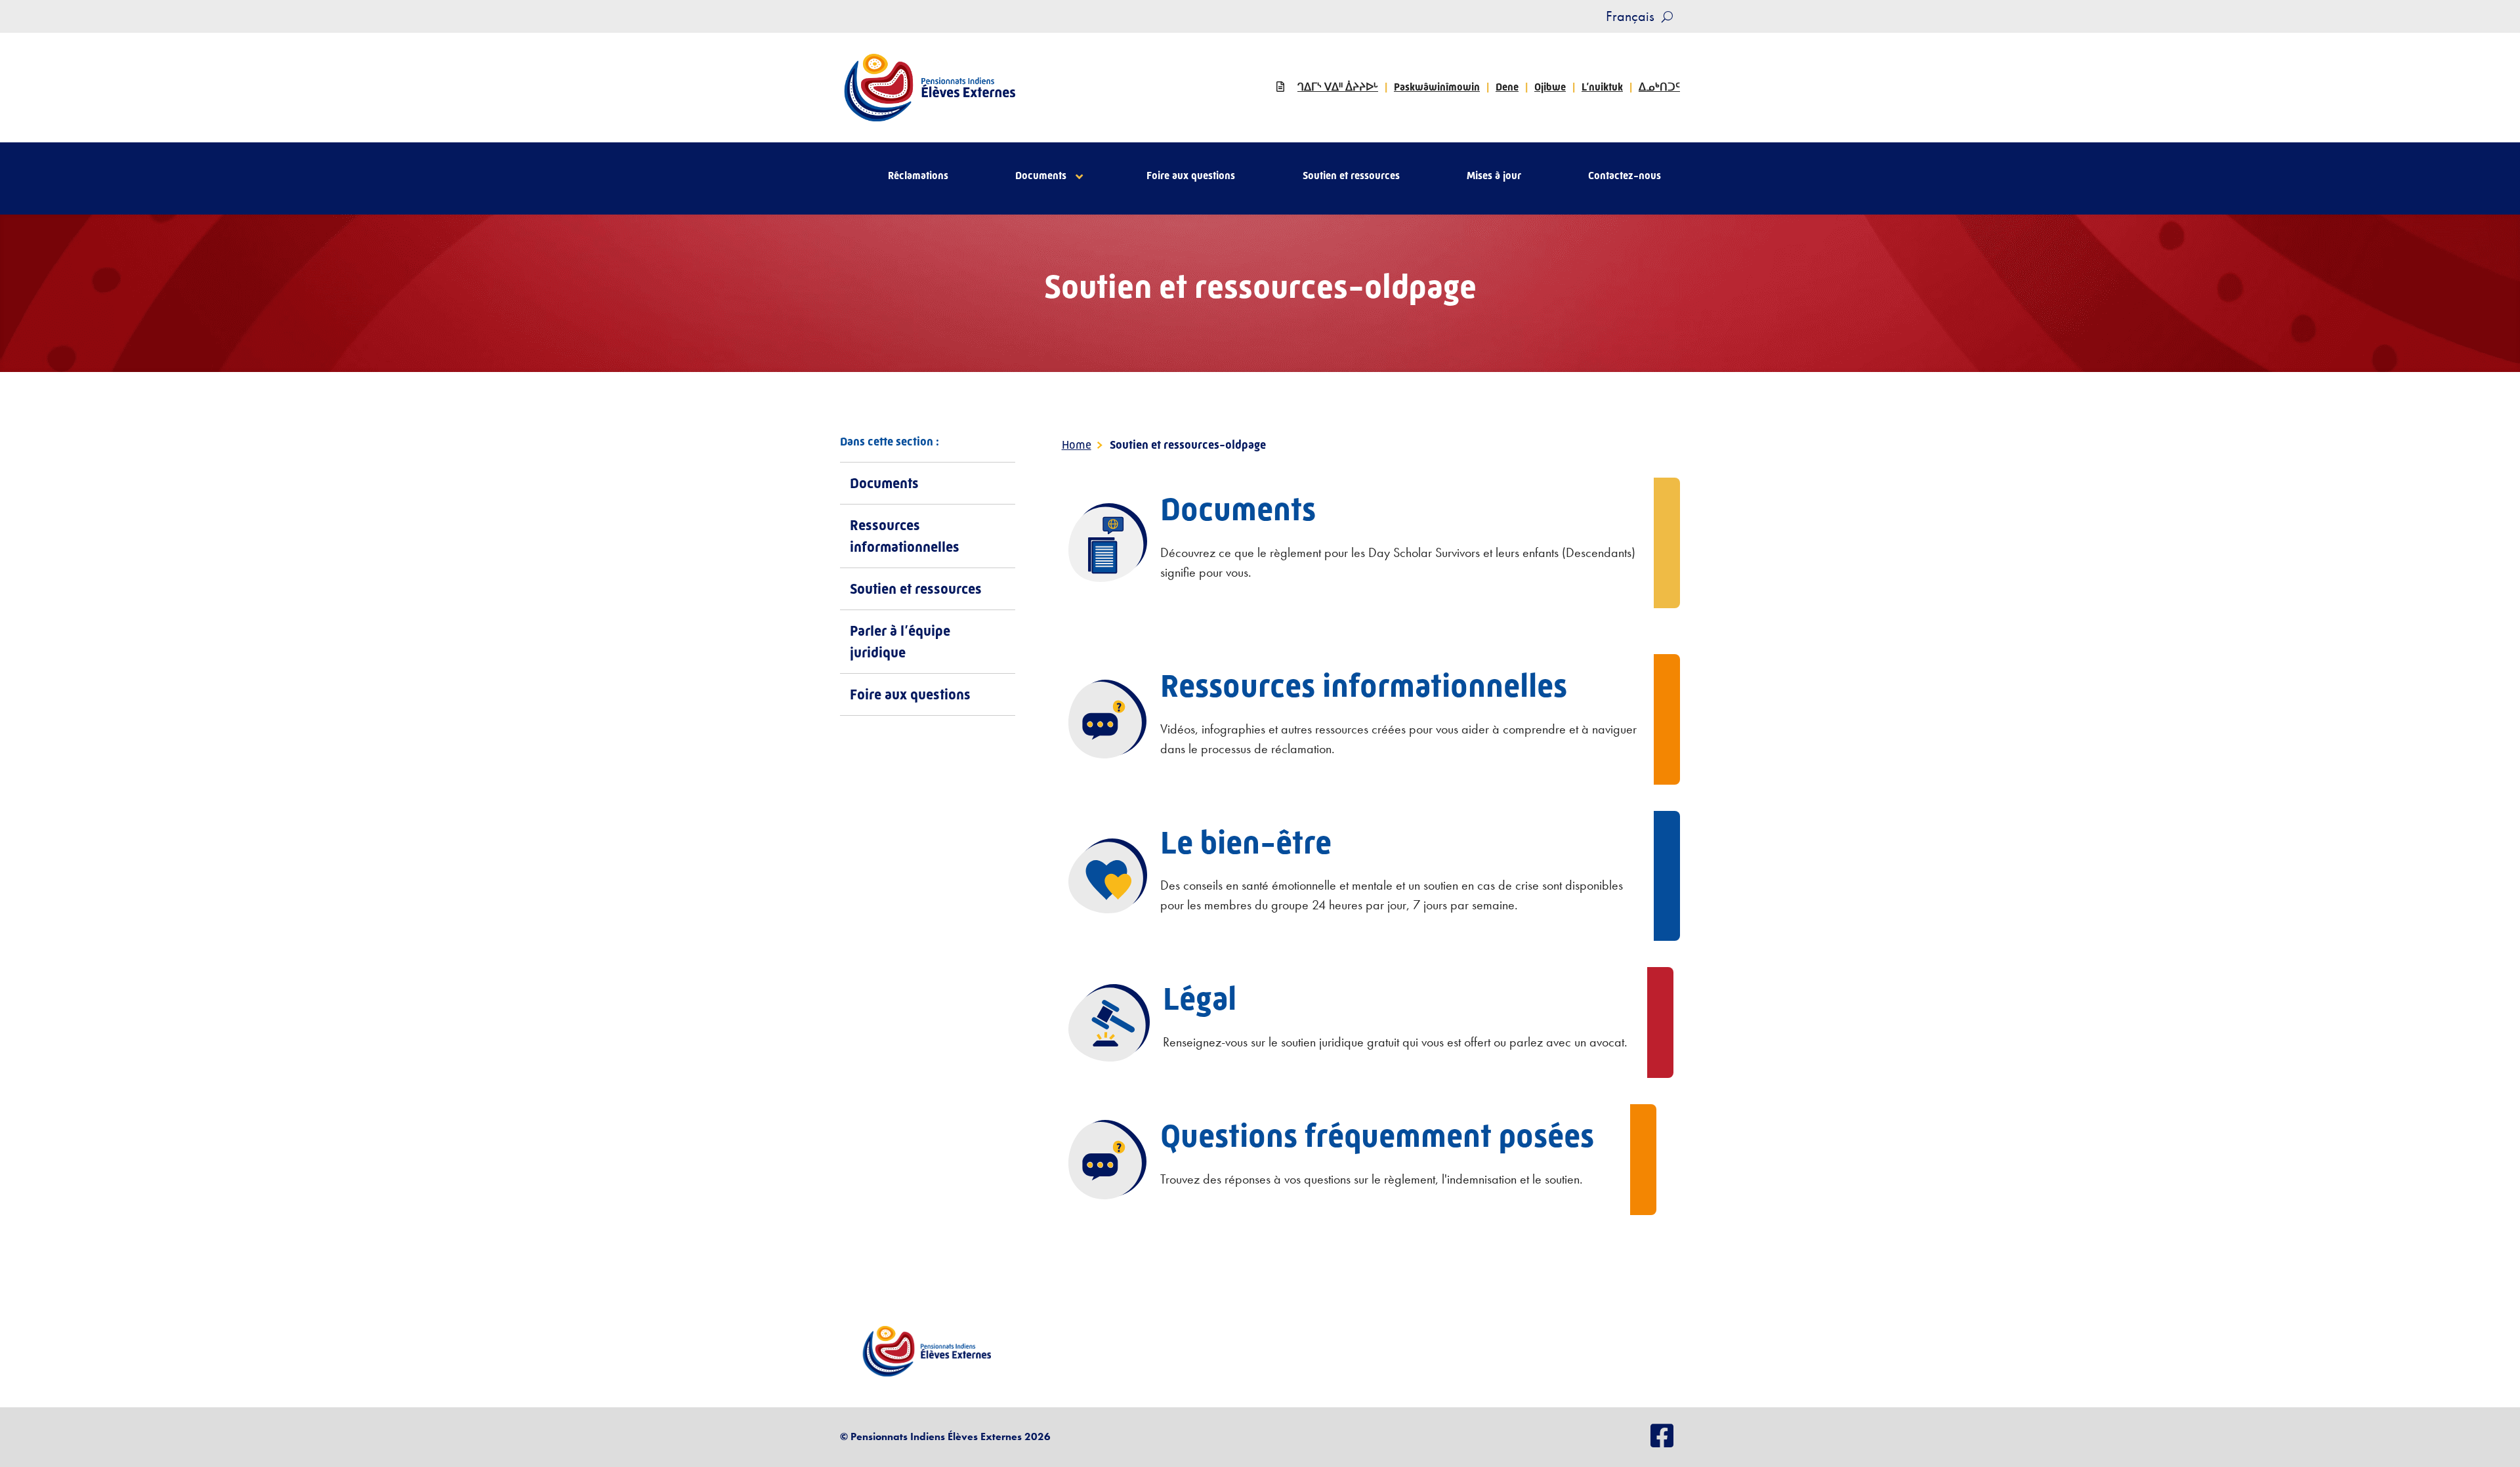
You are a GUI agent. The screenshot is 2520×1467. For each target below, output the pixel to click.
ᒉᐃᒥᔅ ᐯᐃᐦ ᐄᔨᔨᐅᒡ (1338, 87)
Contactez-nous (1625, 176)
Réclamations (918, 176)
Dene (1507, 87)
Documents (1041, 176)
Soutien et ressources (1351, 176)
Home (1077, 445)
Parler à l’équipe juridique (900, 642)
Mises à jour (1494, 176)
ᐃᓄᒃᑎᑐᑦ (1659, 87)
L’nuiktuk (1602, 87)
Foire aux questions (1191, 176)
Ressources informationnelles (905, 536)
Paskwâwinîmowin (1437, 87)
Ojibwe (1550, 87)
